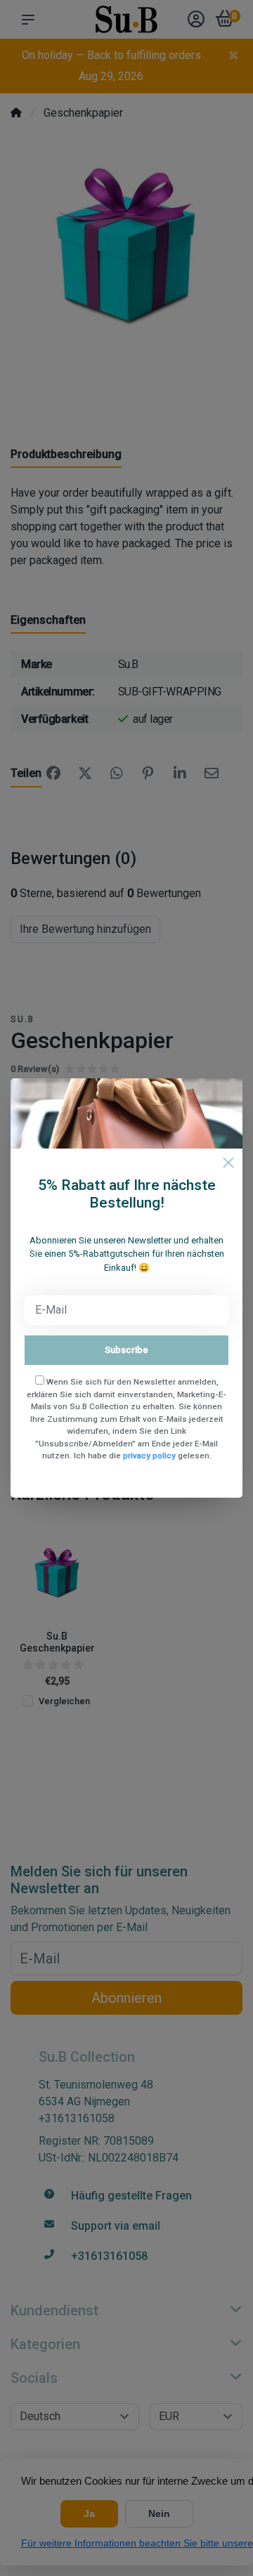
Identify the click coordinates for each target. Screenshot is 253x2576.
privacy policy (149, 1456)
